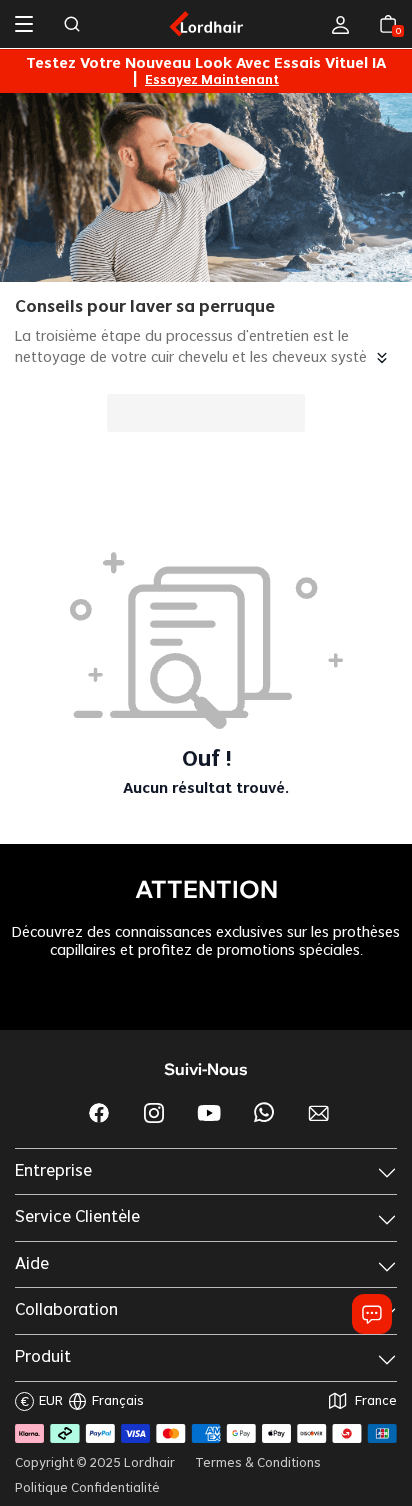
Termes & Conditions (258, 1463)
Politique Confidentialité (87, 1488)
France (376, 1401)
